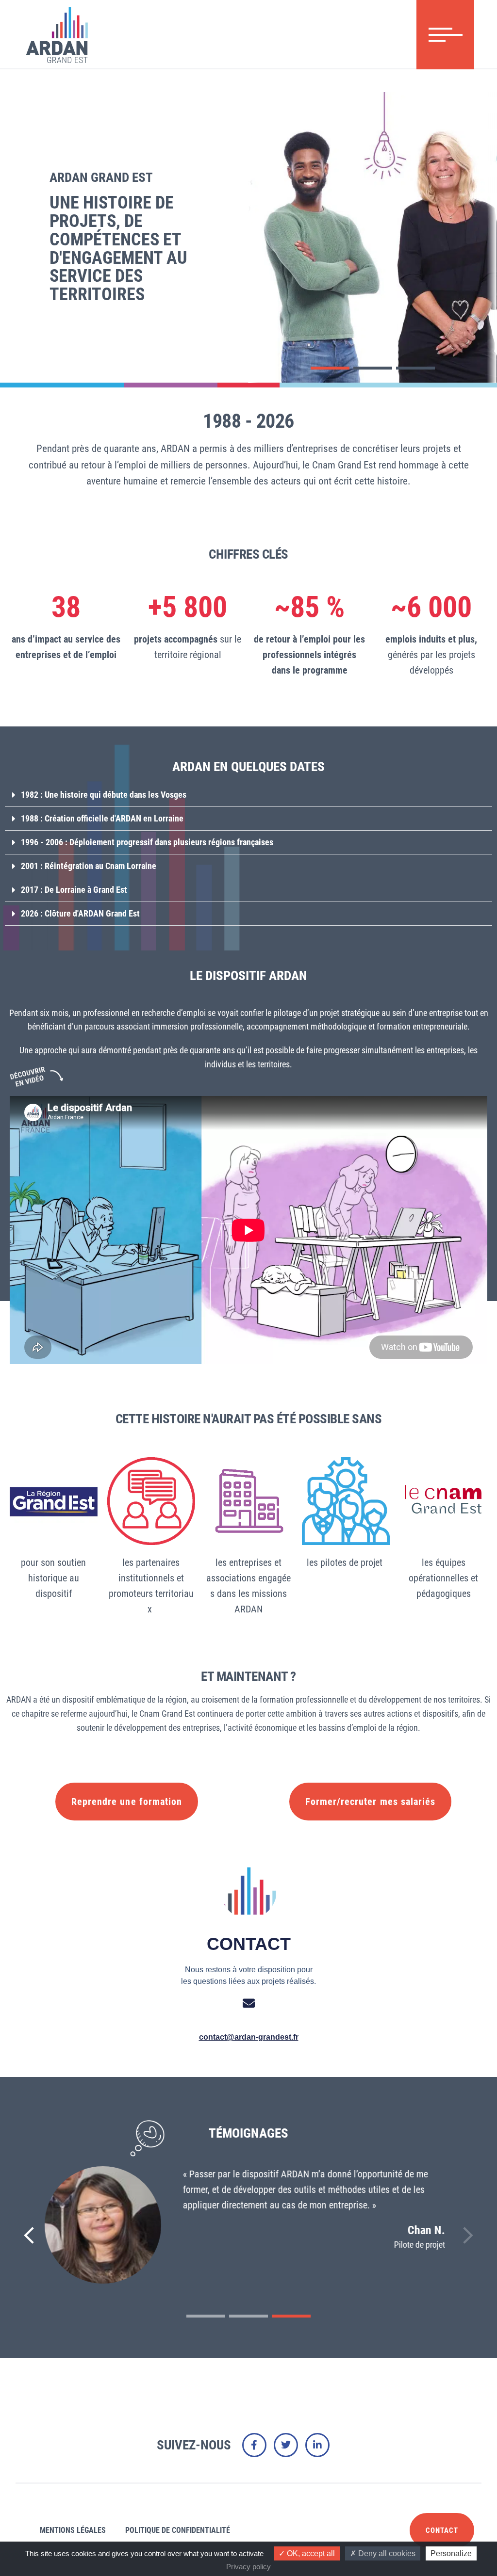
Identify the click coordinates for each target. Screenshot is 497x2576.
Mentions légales (73, 2530)
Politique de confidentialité (178, 2530)
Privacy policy (248, 2567)
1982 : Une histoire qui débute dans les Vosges (104, 795)
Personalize (451, 2553)
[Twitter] (286, 2445)
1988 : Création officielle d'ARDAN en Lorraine (102, 818)
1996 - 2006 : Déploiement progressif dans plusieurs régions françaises (147, 842)
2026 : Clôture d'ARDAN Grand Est (80, 913)
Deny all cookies (386, 2553)
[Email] (249, 2003)
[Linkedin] (317, 2445)
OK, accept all (310, 2553)
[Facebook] (254, 2445)
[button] (330, 368)
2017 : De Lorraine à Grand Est (74, 890)
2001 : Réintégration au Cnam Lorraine (89, 866)
